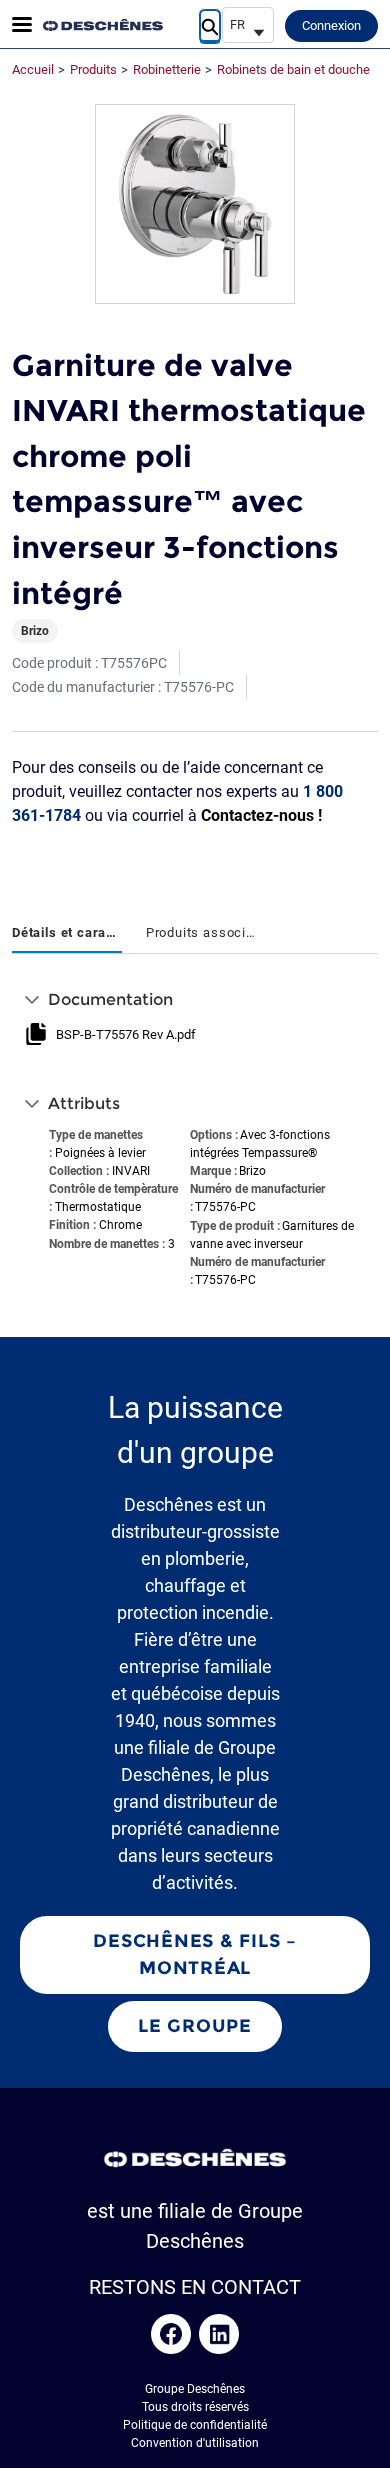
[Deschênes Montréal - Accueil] (103, 25)
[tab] (67, 934)
